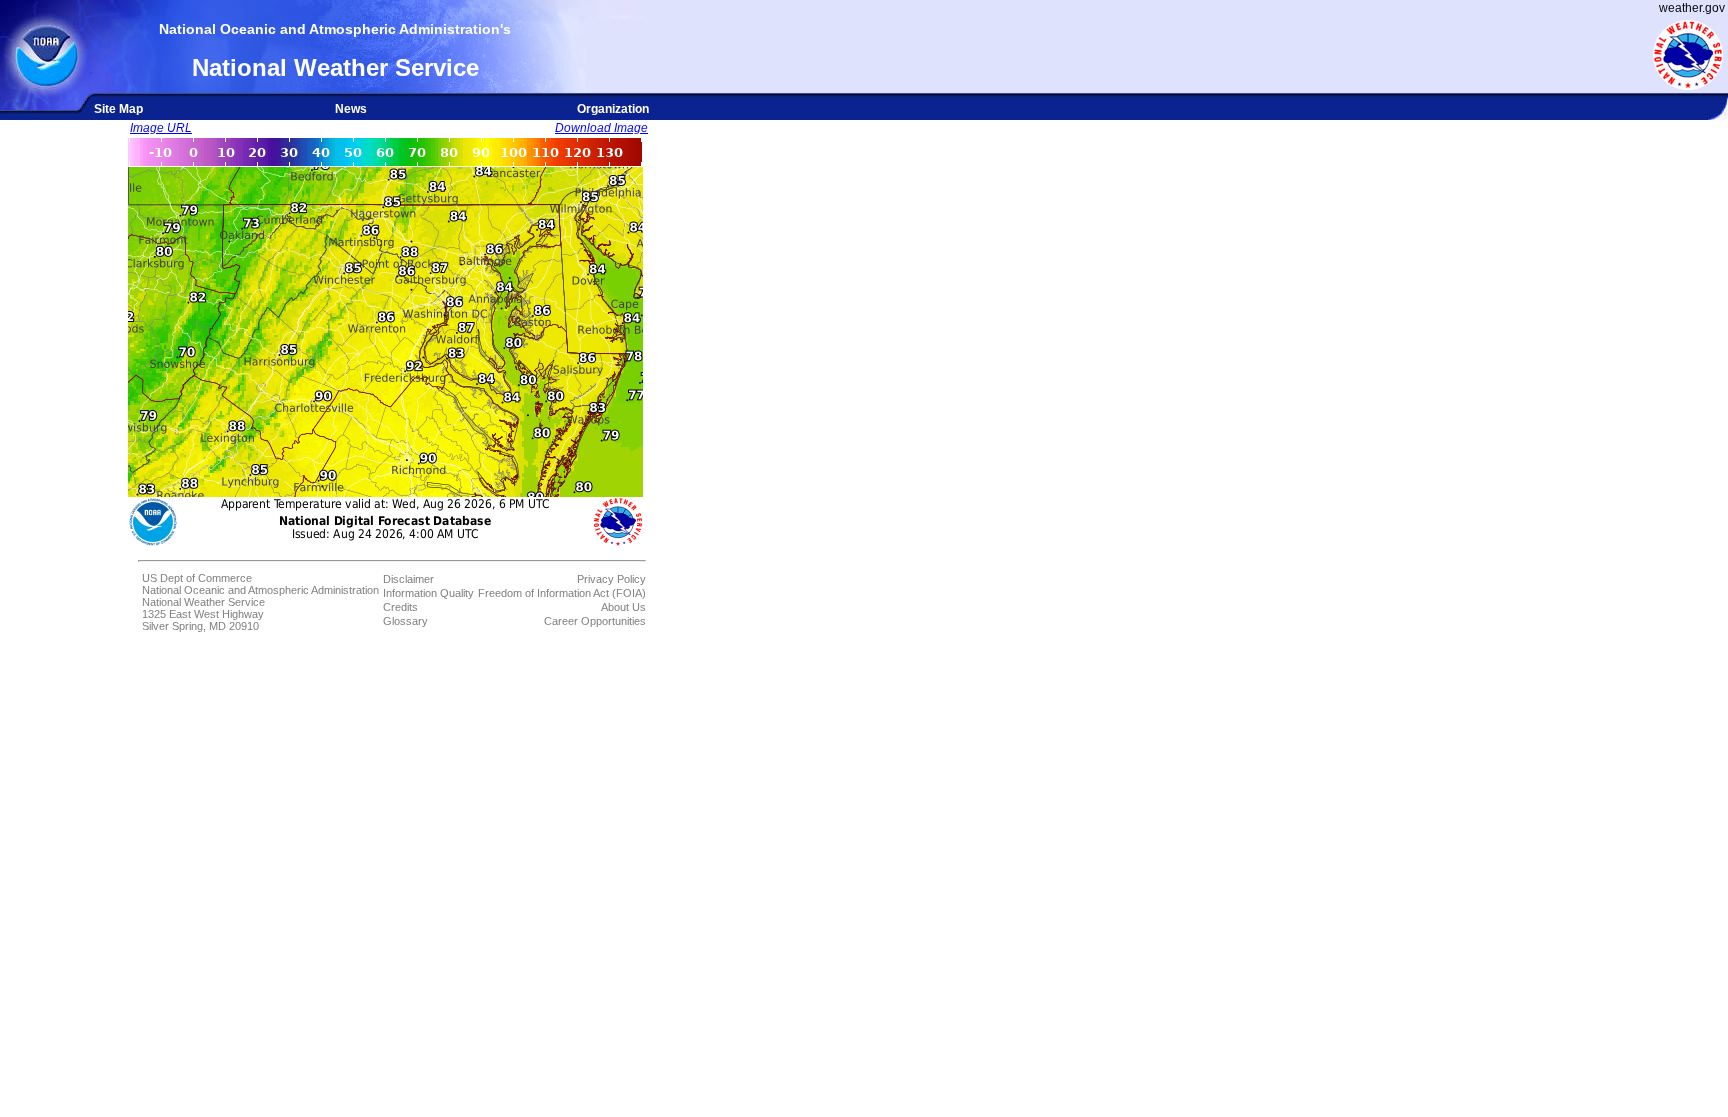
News (351, 109)
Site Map (118, 109)
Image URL (161, 128)
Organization (613, 109)
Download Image (601, 128)
